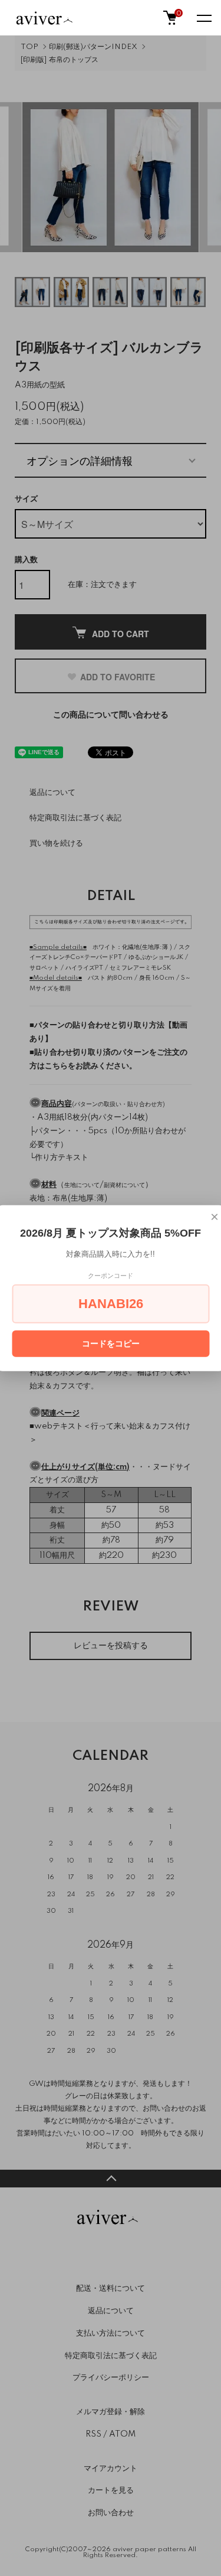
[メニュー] (203, 18)
